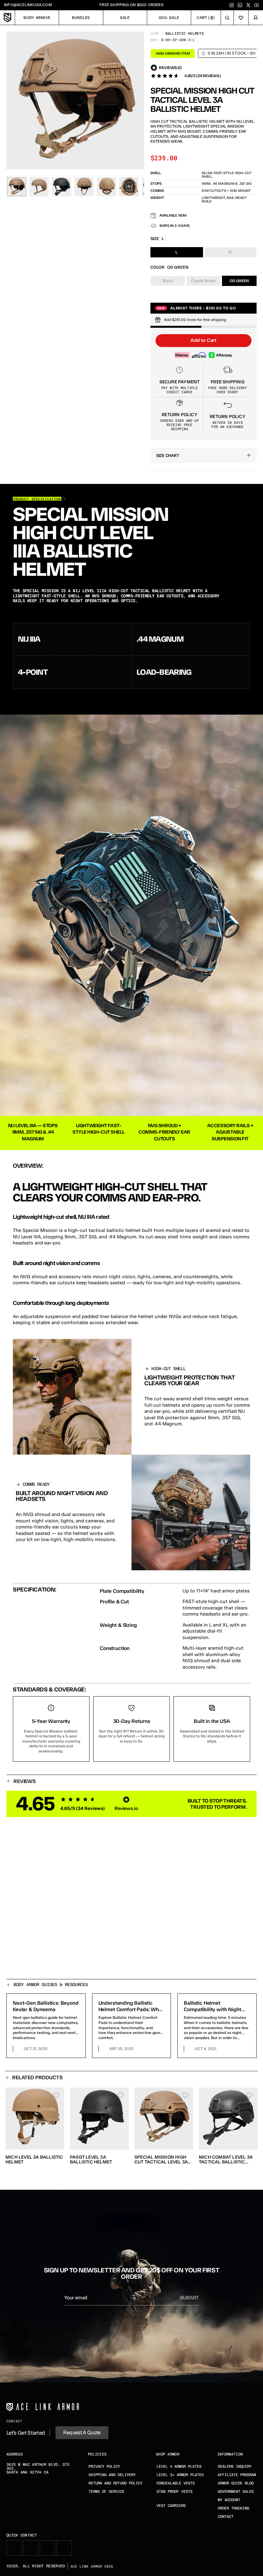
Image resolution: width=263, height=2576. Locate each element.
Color (157, 267)
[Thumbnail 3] (62, 187)
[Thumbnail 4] (84, 187)
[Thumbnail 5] (106, 187)
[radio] (177, 252)
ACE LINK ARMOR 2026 (92, 2566)
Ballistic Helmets (185, 33)
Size (155, 239)
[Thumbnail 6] (129, 187)
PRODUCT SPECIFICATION (37, 499)
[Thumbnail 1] (17, 187)
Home (155, 33)
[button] (204, 341)
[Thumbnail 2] (39, 187)
